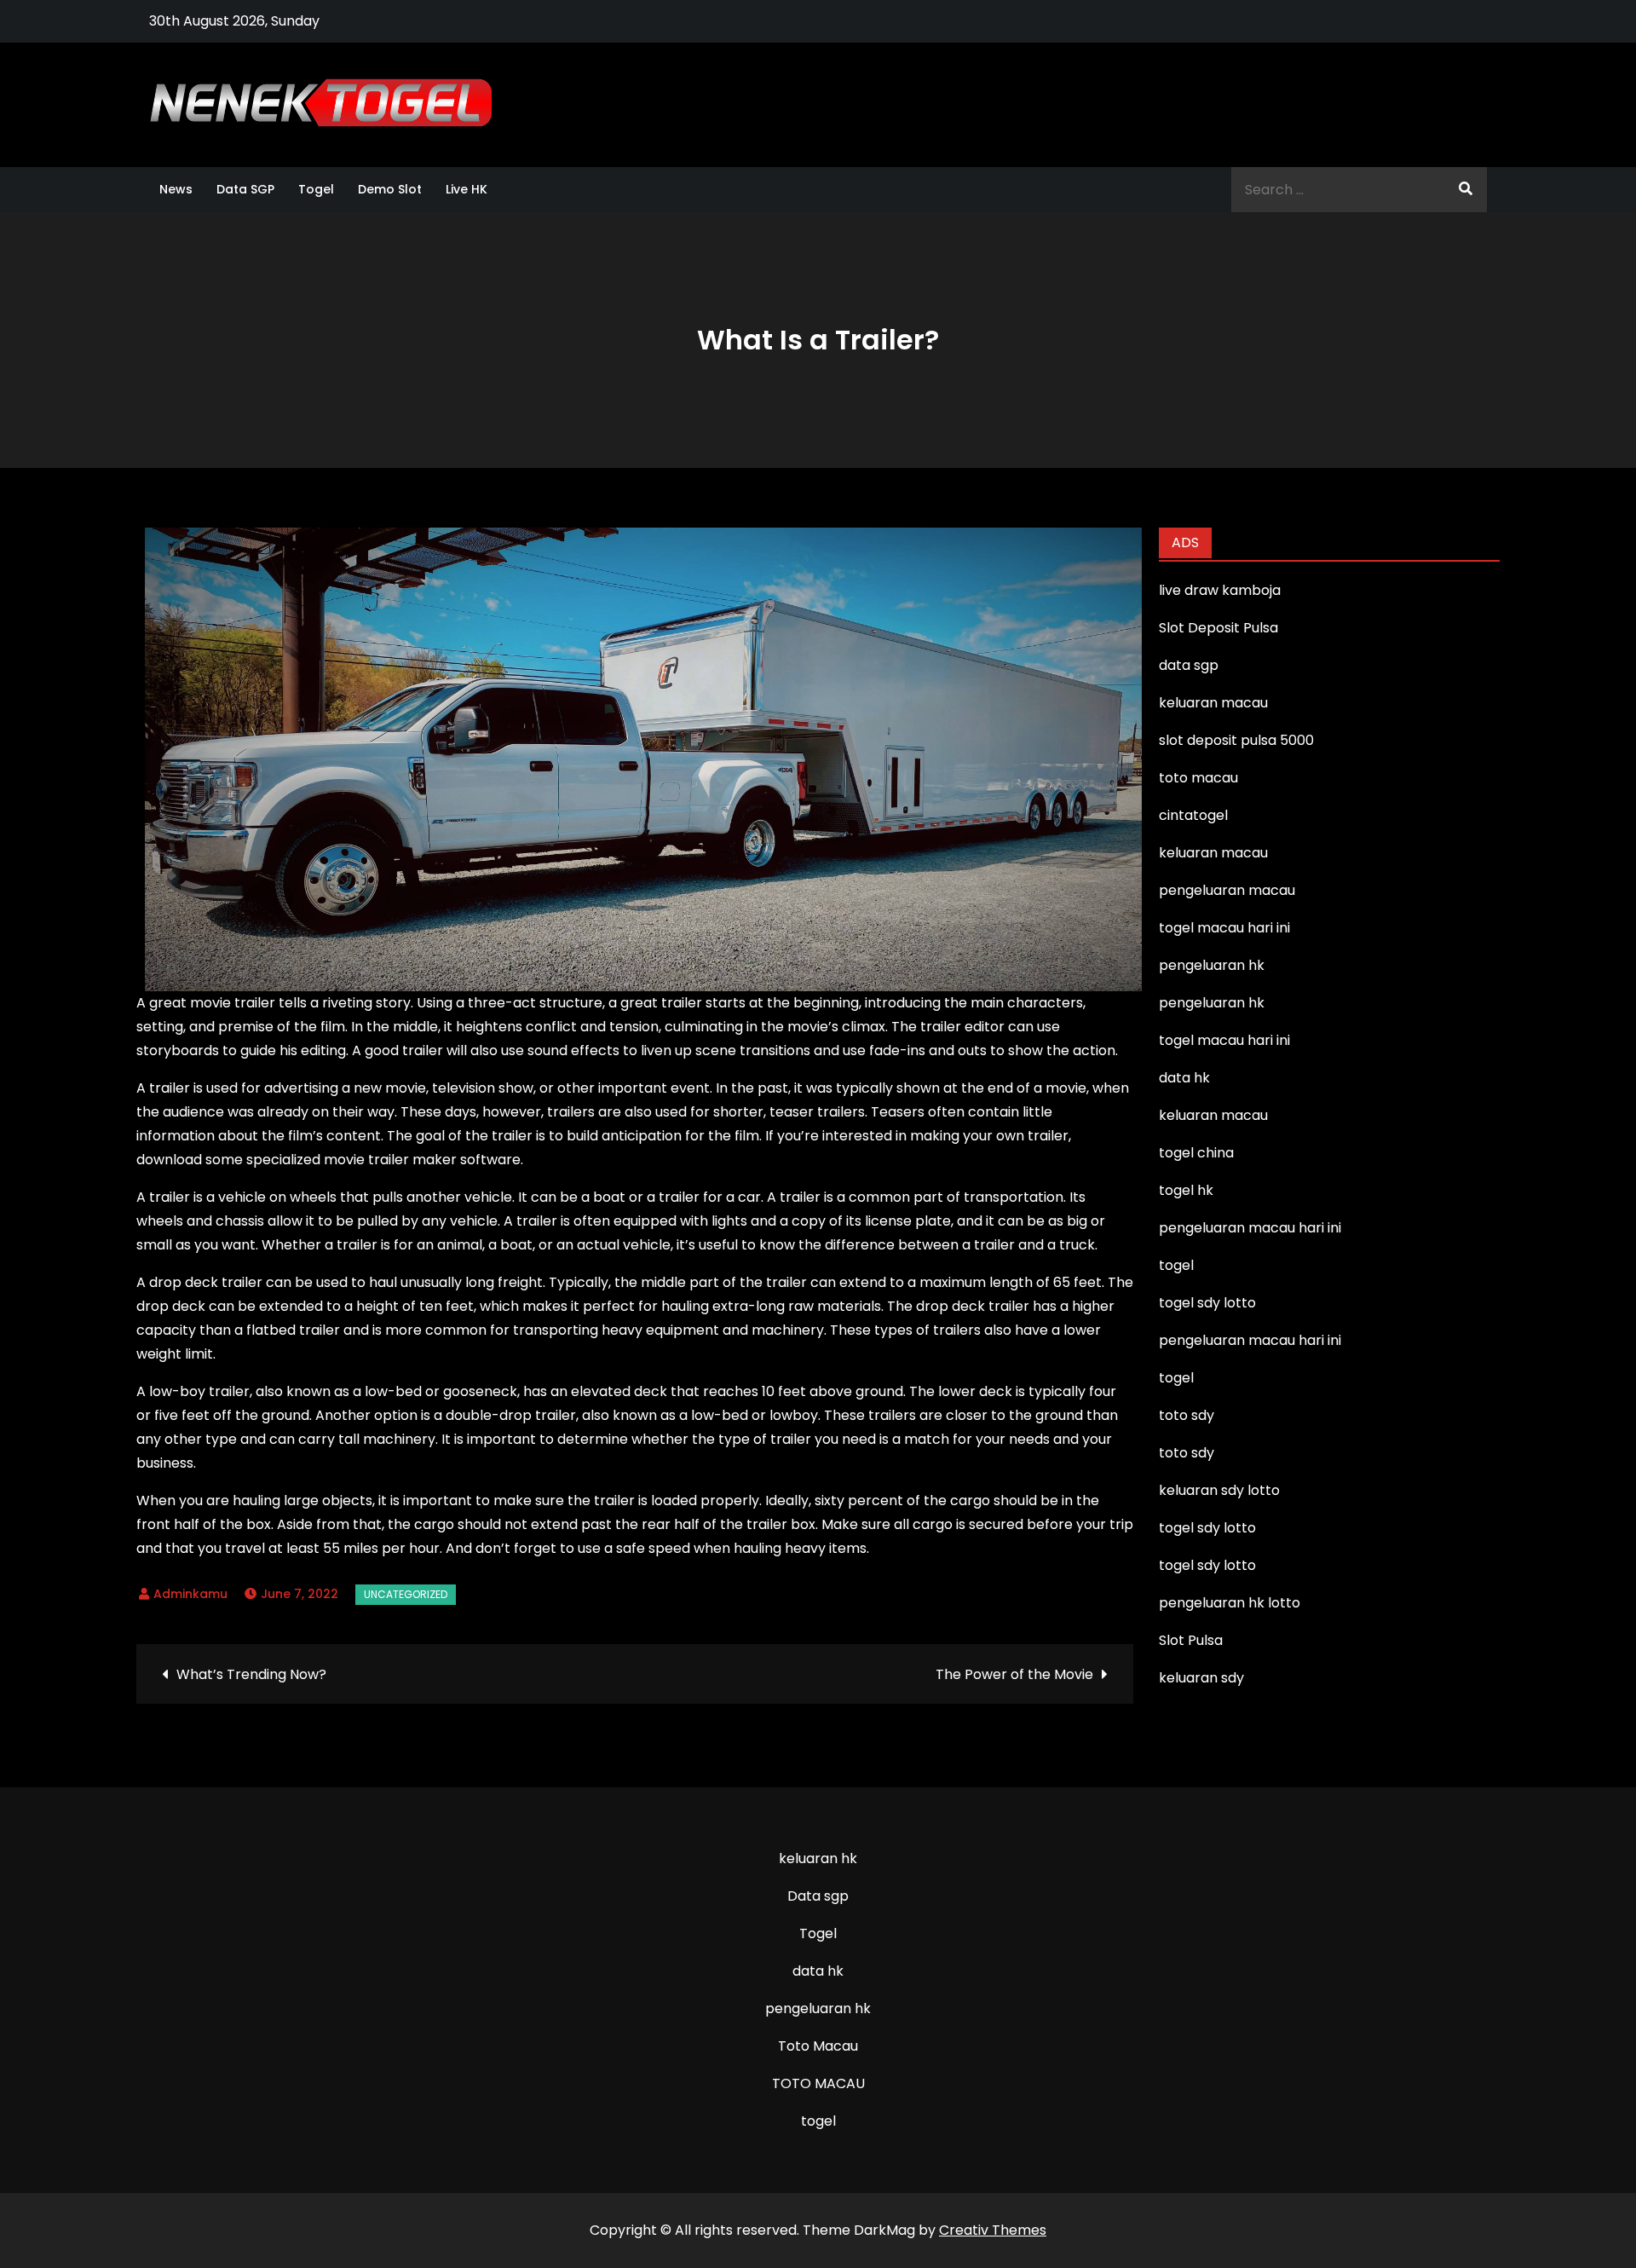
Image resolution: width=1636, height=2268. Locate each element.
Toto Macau (818, 2046)
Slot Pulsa (1191, 1640)
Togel (316, 189)
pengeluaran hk (818, 2008)
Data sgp (818, 1896)
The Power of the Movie (1014, 1674)
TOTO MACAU (818, 2083)
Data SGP (245, 189)
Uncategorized (406, 1594)
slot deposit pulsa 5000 (1236, 740)
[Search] (1466, 190)
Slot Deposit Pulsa (1218, 628)
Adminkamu (190, 1594)
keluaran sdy (1201, 1678)
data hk (818, 1971)
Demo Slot (390, 189)
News (176, 189)
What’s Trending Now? (251, 1674)
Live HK (467, 189)
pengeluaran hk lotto (1230, 1603)
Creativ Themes (993, 2230)
